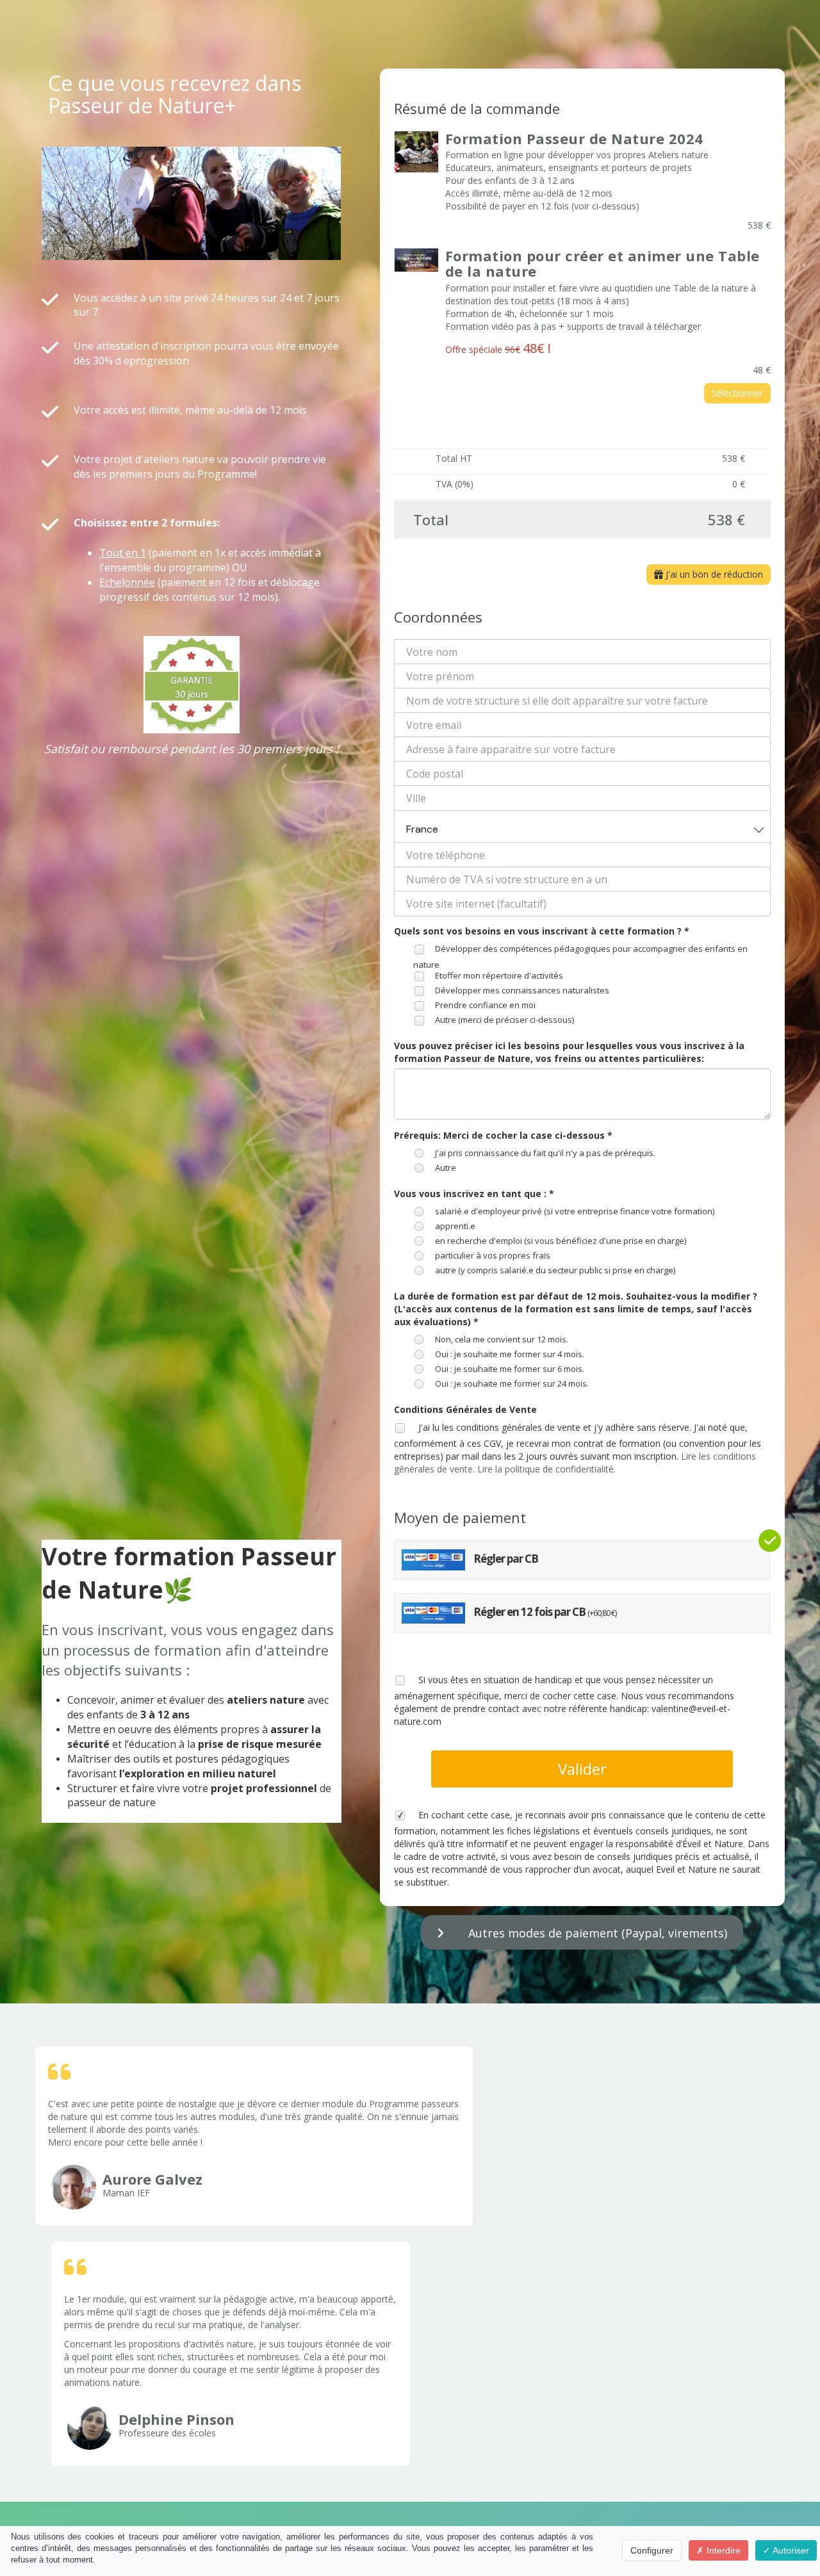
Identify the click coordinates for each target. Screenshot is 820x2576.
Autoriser (790, 2550)
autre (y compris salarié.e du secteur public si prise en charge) (555, 1270)
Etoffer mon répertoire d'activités (499, 975)
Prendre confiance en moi (485, 1005)
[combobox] (583, 827)
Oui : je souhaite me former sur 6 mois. (510, 1369)
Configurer (652, 2550)
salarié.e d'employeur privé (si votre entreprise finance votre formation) (575, 1211)
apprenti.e (455, 1226)
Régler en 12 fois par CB (544, 1612)
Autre (446, 1168)
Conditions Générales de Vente (465, 1409)
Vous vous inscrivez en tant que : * (474, 1194)
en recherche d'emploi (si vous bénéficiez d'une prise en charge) (561, 1241)
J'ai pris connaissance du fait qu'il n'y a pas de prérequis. (545, 1153)
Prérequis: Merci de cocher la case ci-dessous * (503, 1135)
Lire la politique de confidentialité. (546, 1469)
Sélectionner (737, 393)
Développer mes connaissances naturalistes (522, 990)
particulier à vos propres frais (493, 1255)
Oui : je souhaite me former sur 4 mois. (510, 1354)
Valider (582, 1769)
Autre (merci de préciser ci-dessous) (504, 1020)
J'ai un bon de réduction (713, 574)
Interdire (722, 2550)
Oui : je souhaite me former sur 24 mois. (512, 1383)
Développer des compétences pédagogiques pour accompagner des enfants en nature (580, 957)
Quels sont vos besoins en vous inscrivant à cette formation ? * (542, 931)
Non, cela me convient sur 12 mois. (502, 1339)
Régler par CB (505, 1559)
